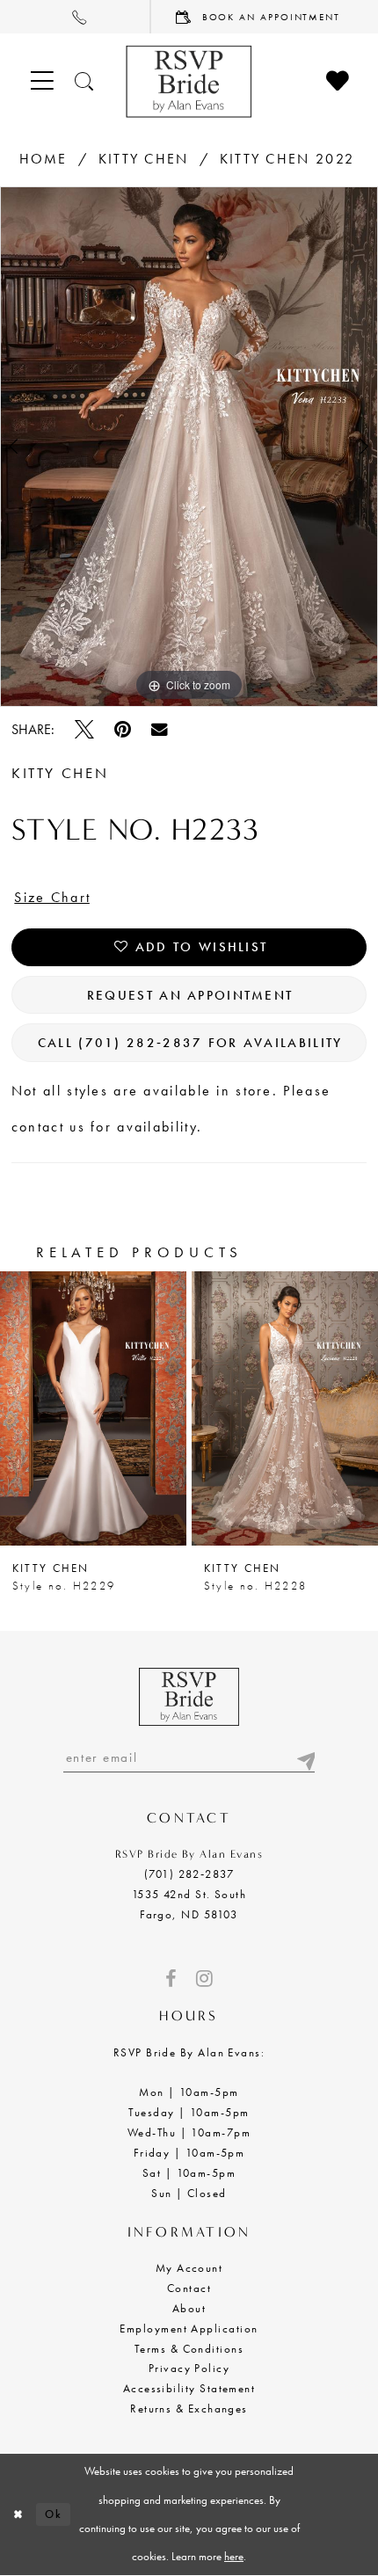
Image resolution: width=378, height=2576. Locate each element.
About (189, 2309)
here (234, 2556)
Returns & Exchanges (189, 2409)
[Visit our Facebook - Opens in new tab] (171, 1979)
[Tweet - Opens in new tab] (84, 730)
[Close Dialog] (18, 2514)
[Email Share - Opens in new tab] (160, 730)
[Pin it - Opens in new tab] (123, 730)
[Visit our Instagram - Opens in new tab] (204, 1979)
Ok (54, 2514)
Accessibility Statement (189, 2389)
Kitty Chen (144, 159)
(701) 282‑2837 (189, 1874)
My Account (189, 2268)
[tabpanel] (189, 447)
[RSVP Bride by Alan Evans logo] (189, 81)
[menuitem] (76, 17)
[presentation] (93, 1408)
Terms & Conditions (189, 2349)
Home (44, 159)
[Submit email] (305, 1757)
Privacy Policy (189, 2369)
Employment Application (189, 2329)
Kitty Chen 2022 (287, 159)
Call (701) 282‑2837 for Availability (190, 1042)
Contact (189, 2289)
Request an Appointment (190, 995)
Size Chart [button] (52, 897)
